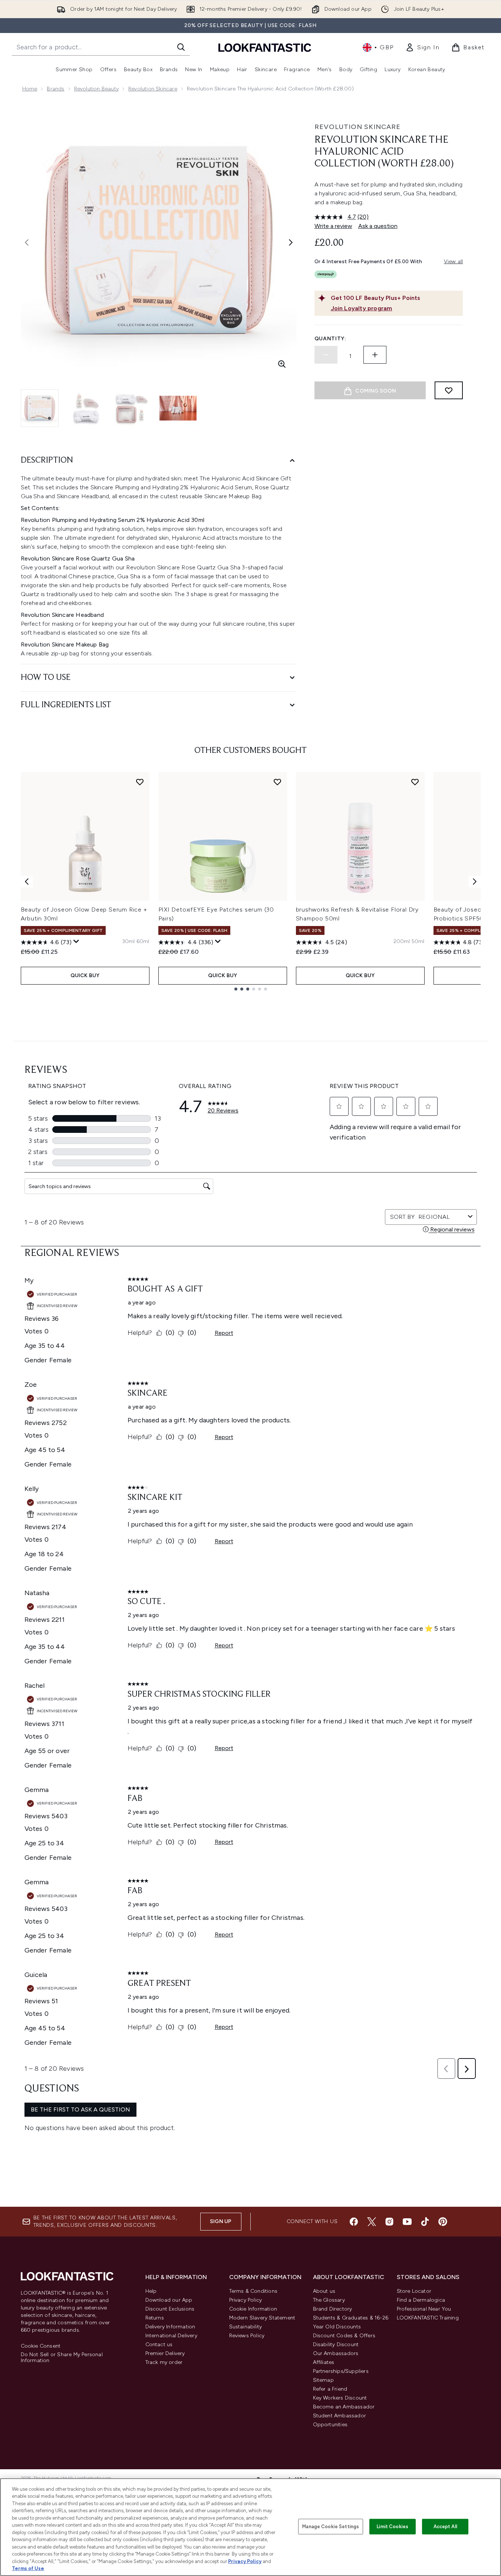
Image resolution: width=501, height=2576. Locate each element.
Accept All (445, 2527)
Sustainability (246, 2327)
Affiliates (324, 2362)
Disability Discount (336, 2344)
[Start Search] (181, 47)
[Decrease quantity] (326, 355)
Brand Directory (333, 2309)
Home (30, 89)
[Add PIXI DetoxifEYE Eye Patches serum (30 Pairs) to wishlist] (277, 782)
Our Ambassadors (336, 2353)
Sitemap (323, 2380)
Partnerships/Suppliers (341, 2371)
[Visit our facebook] (354, 2222)
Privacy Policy (246, 2300)
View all (454, 262)
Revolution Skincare (153, 89)
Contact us (159, 2344)
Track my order (164, 2362)
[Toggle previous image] (27, 242)
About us (324, 2291)
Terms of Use (28, 2568)
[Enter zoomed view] (282, 364)
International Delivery (171, 2336)
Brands (55, 89)
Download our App (169, 2300)
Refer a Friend (330, 2389)
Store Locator (414, 2291)
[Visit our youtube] (407, 2222)
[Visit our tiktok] (425, 2222)
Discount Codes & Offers (344, 2336)
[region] (251, 2527)
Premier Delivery (165, 2353)
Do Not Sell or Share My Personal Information (62, 2358)
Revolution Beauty (96, 89)
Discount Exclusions (170, 2309)
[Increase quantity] (375, 355)
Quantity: (330, 339)
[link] (422, 47)
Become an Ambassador (344, 2407)
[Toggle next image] (291, 242)
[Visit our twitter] (372, 2222)
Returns (155, 2318)
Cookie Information (253, 2309)
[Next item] (475, 882)
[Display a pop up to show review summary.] (76, 942)
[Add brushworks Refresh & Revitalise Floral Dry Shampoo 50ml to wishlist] (415, 782)
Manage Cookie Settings (331, 2527)
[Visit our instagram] (389, 2222)
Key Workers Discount (340, 2398)
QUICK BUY (85, 975)
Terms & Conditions (253, 2291)
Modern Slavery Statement (262, 2318)
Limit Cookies (393, 2527)
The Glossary (329, 2300)
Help (151, 2291)
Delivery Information (170, 2327)
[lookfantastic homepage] (265, 47)
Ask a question (378, 226)
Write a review (333, 226)
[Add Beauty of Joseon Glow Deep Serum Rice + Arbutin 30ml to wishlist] (140, 782)
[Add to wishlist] (449, 390)
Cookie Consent (41, 2346)
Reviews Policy (247, 2336)
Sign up (221, 2221)
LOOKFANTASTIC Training (428, 2318)
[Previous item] (27, 882)
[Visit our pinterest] (443, 2222)
